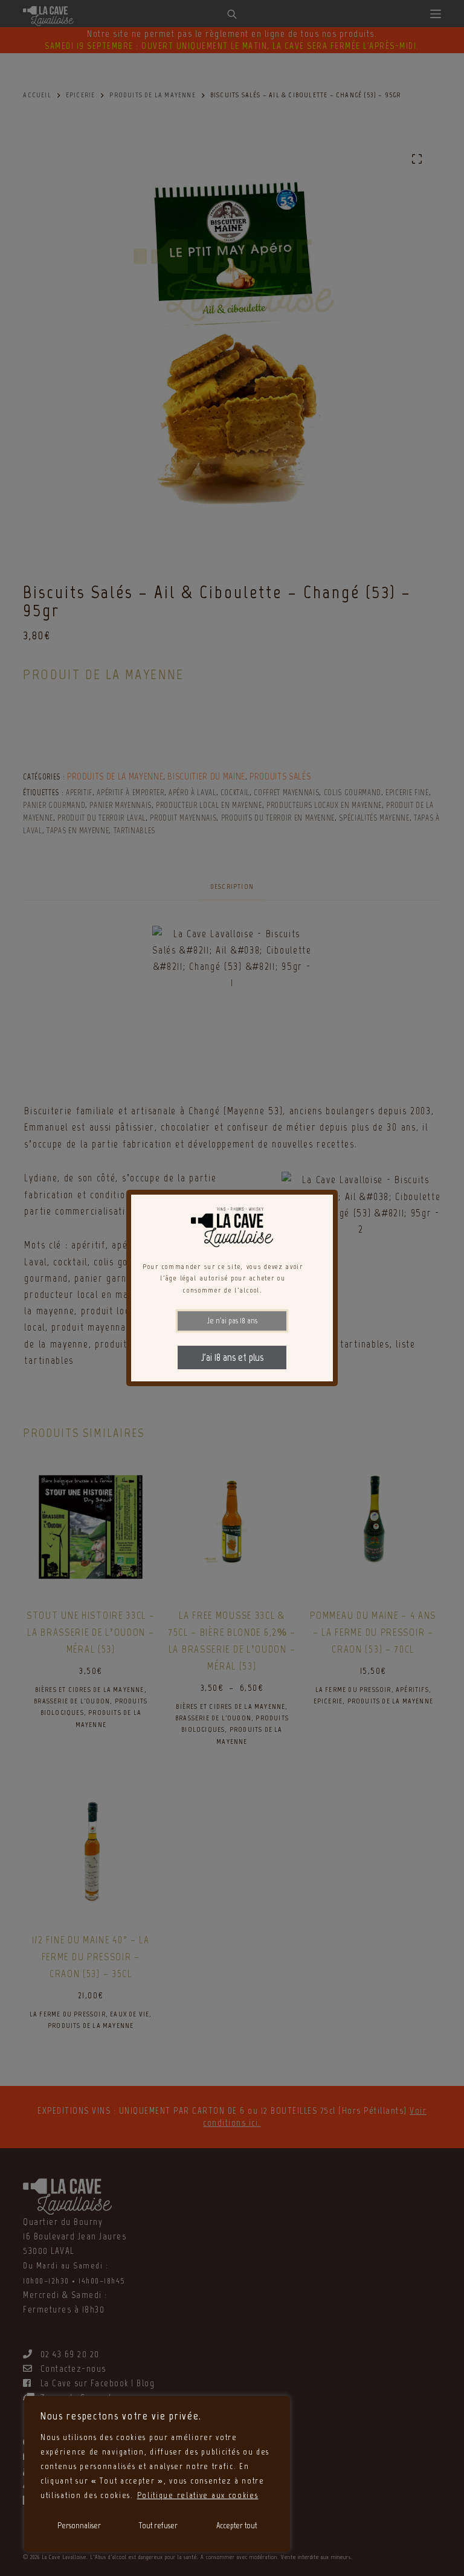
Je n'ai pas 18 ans (232, 1321)
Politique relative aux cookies (198, 2495)
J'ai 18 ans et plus (232, 1357)
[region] (157, 2474)
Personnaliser (79, 2526)
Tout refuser (158, 2526)
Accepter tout (237, 2526)
